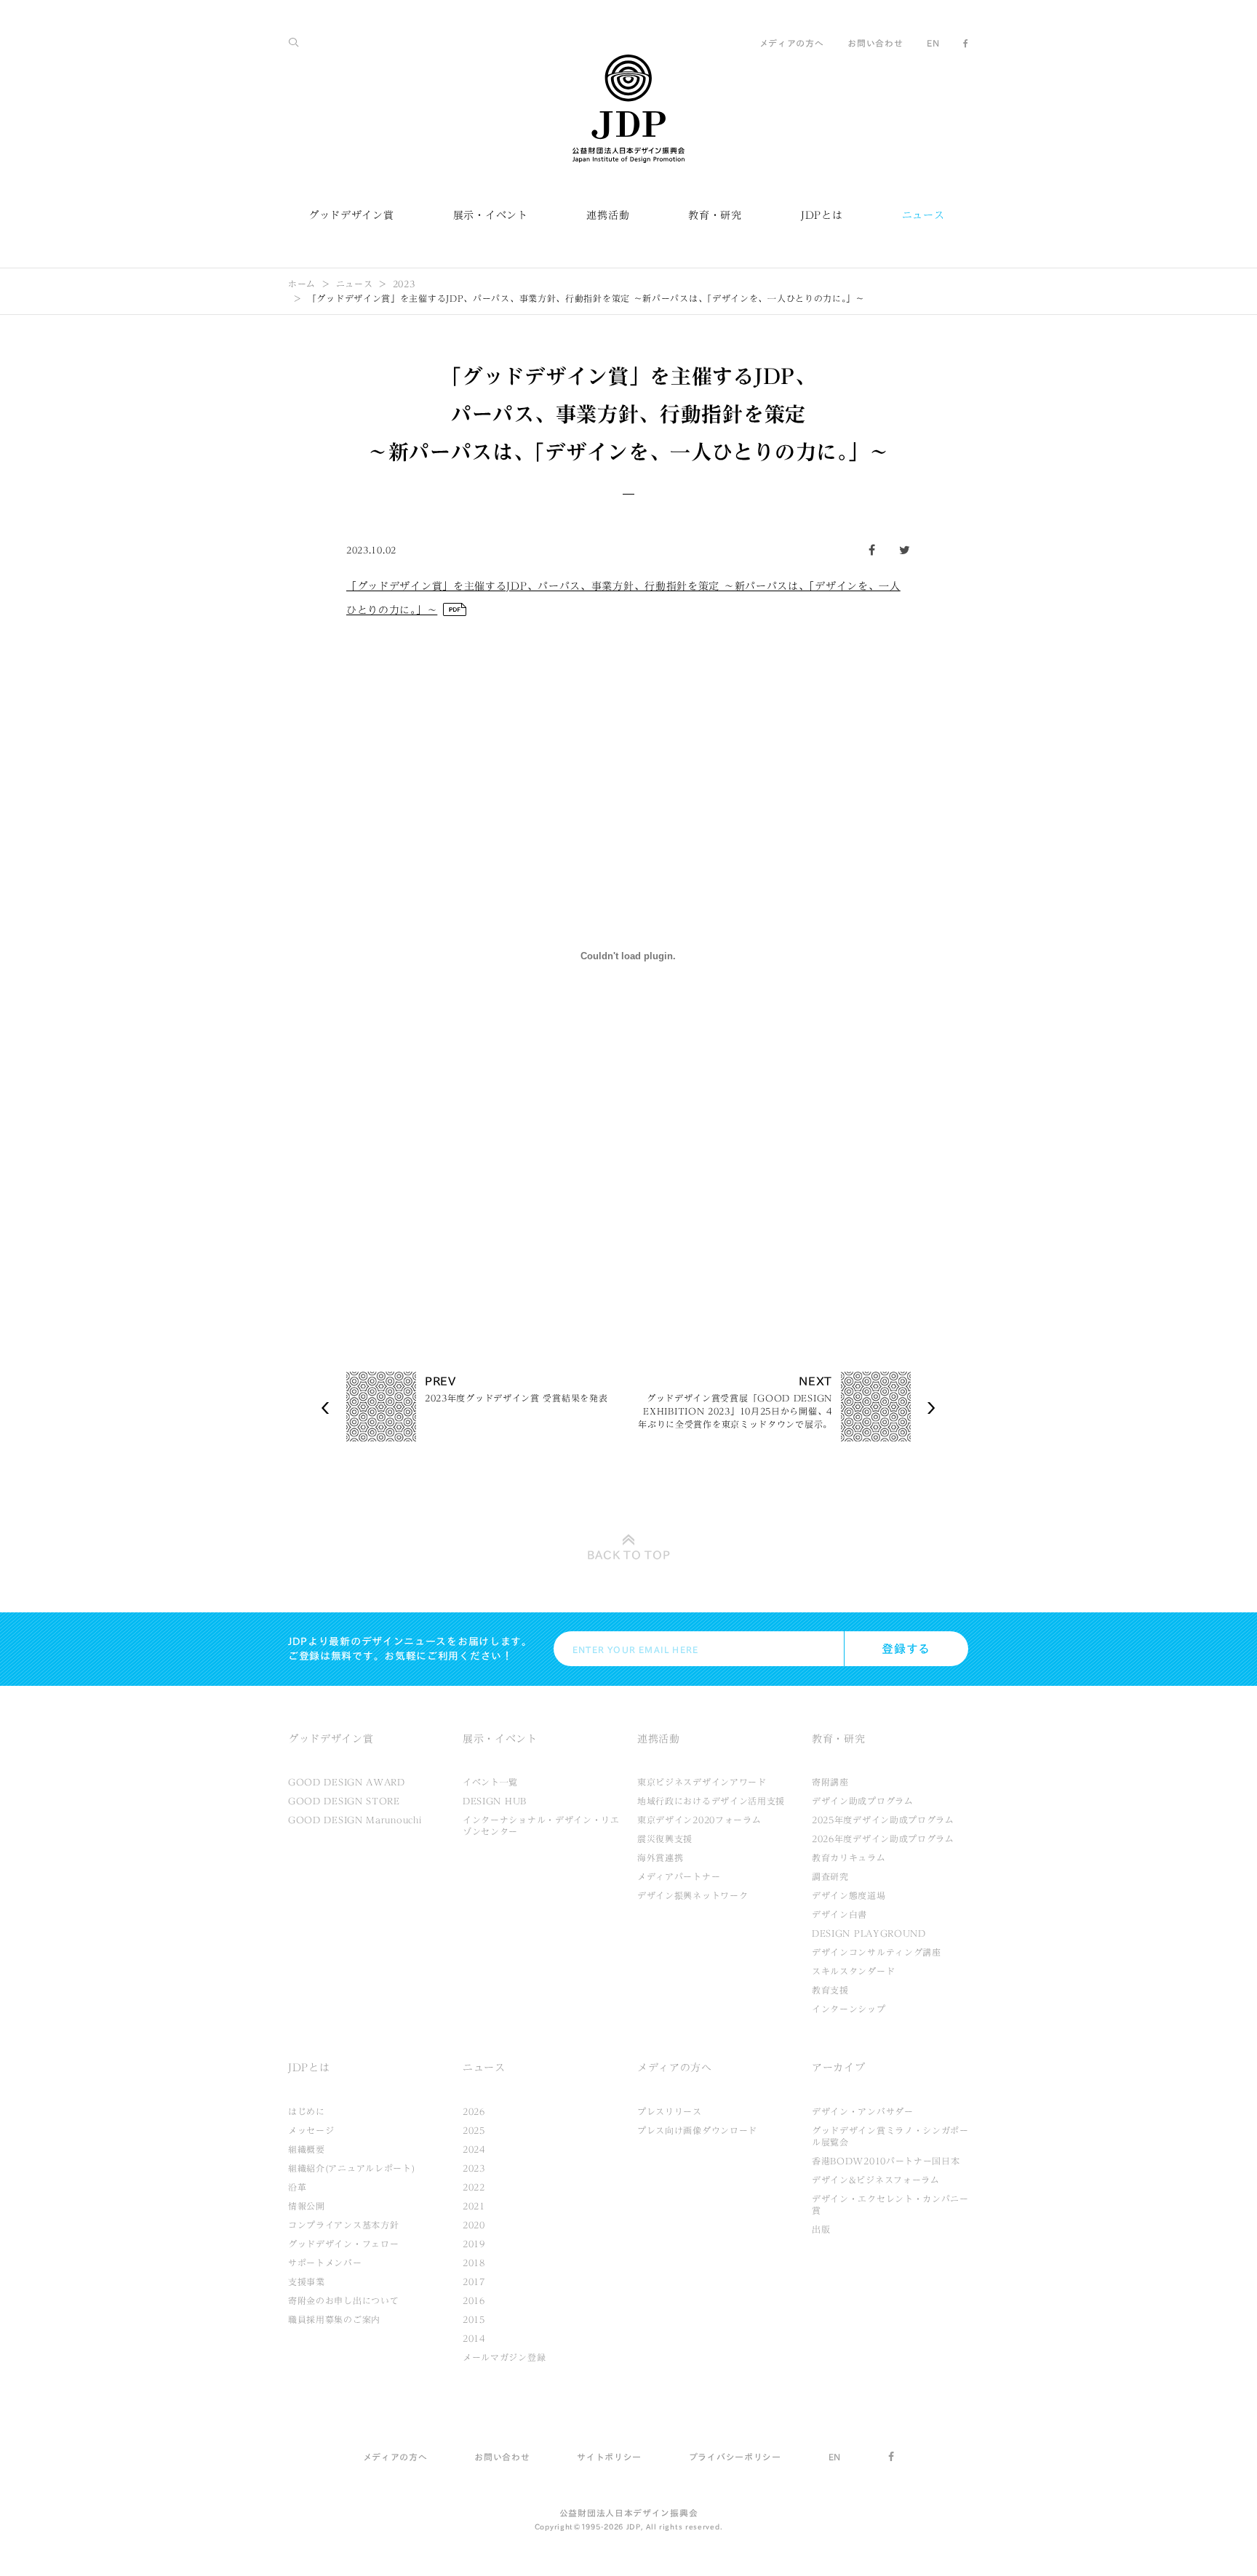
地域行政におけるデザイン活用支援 (711, 1801)
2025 (474, 2130)
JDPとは (822, 215)
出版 (821, 2229)
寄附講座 (830, 1782)
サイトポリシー (609, 2457)
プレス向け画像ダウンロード (697, 2130)
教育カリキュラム (849, 1857)
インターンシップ (849, 2009)
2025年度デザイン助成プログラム (883, 1820)
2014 (474, 2338)
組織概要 (307, 2149)
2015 (474, 2319)
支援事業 (307, 2281)
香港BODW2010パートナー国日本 (886, 2161)
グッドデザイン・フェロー (343, 2244)
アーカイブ (839, 2068)
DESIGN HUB (495, 1801)
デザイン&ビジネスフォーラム (876, 2180)
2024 (474, 2149)
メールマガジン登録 (504, 2357)
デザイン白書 (839, 1914)
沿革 (297, 2187)
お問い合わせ (875, 43)
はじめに (307, 2111)
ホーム (302, 284)
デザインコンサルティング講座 (877, 1952)
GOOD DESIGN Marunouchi (355, 1820)
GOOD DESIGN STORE (344, 1801)
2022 (474, 2187)
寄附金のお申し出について (343, 2300)
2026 (474, 2111)
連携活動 (608, 215)
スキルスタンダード (853, 1971)
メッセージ (311, 2130)
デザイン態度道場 (849, 1895)
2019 (474, 2244)
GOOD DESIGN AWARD (347, 1782)
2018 (474, 2263)
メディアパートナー (679, 1876)
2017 (474, 2281)
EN (933, 43)
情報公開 (307, 2206)
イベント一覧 (490, 1782)
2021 (474, 2206)
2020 (474, 2225)
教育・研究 (715, 215)
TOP (629, 1555)
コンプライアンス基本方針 (343, 2225)
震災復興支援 (665, 1839)
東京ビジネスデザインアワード (702, 1782)
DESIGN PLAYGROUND (869, 1933)
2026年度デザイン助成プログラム (883, 1839)
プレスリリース (670, 2111)
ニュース (923, 215)
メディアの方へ (792, 43)
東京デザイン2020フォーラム (699, 1820)
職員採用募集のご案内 (334, 2319)
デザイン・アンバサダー (863, 2111)
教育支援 (830, 1990)
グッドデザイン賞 (351, 215)
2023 (404, 284)
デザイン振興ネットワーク (693, 1895)
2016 (474, 2300)
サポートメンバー (325, 2263)
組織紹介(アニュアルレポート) (352, 2168)
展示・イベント (491, 215)
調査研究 (830, 1876)
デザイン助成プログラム (863, 1801)
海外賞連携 (661, 1857)
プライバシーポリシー (735, 2457)
